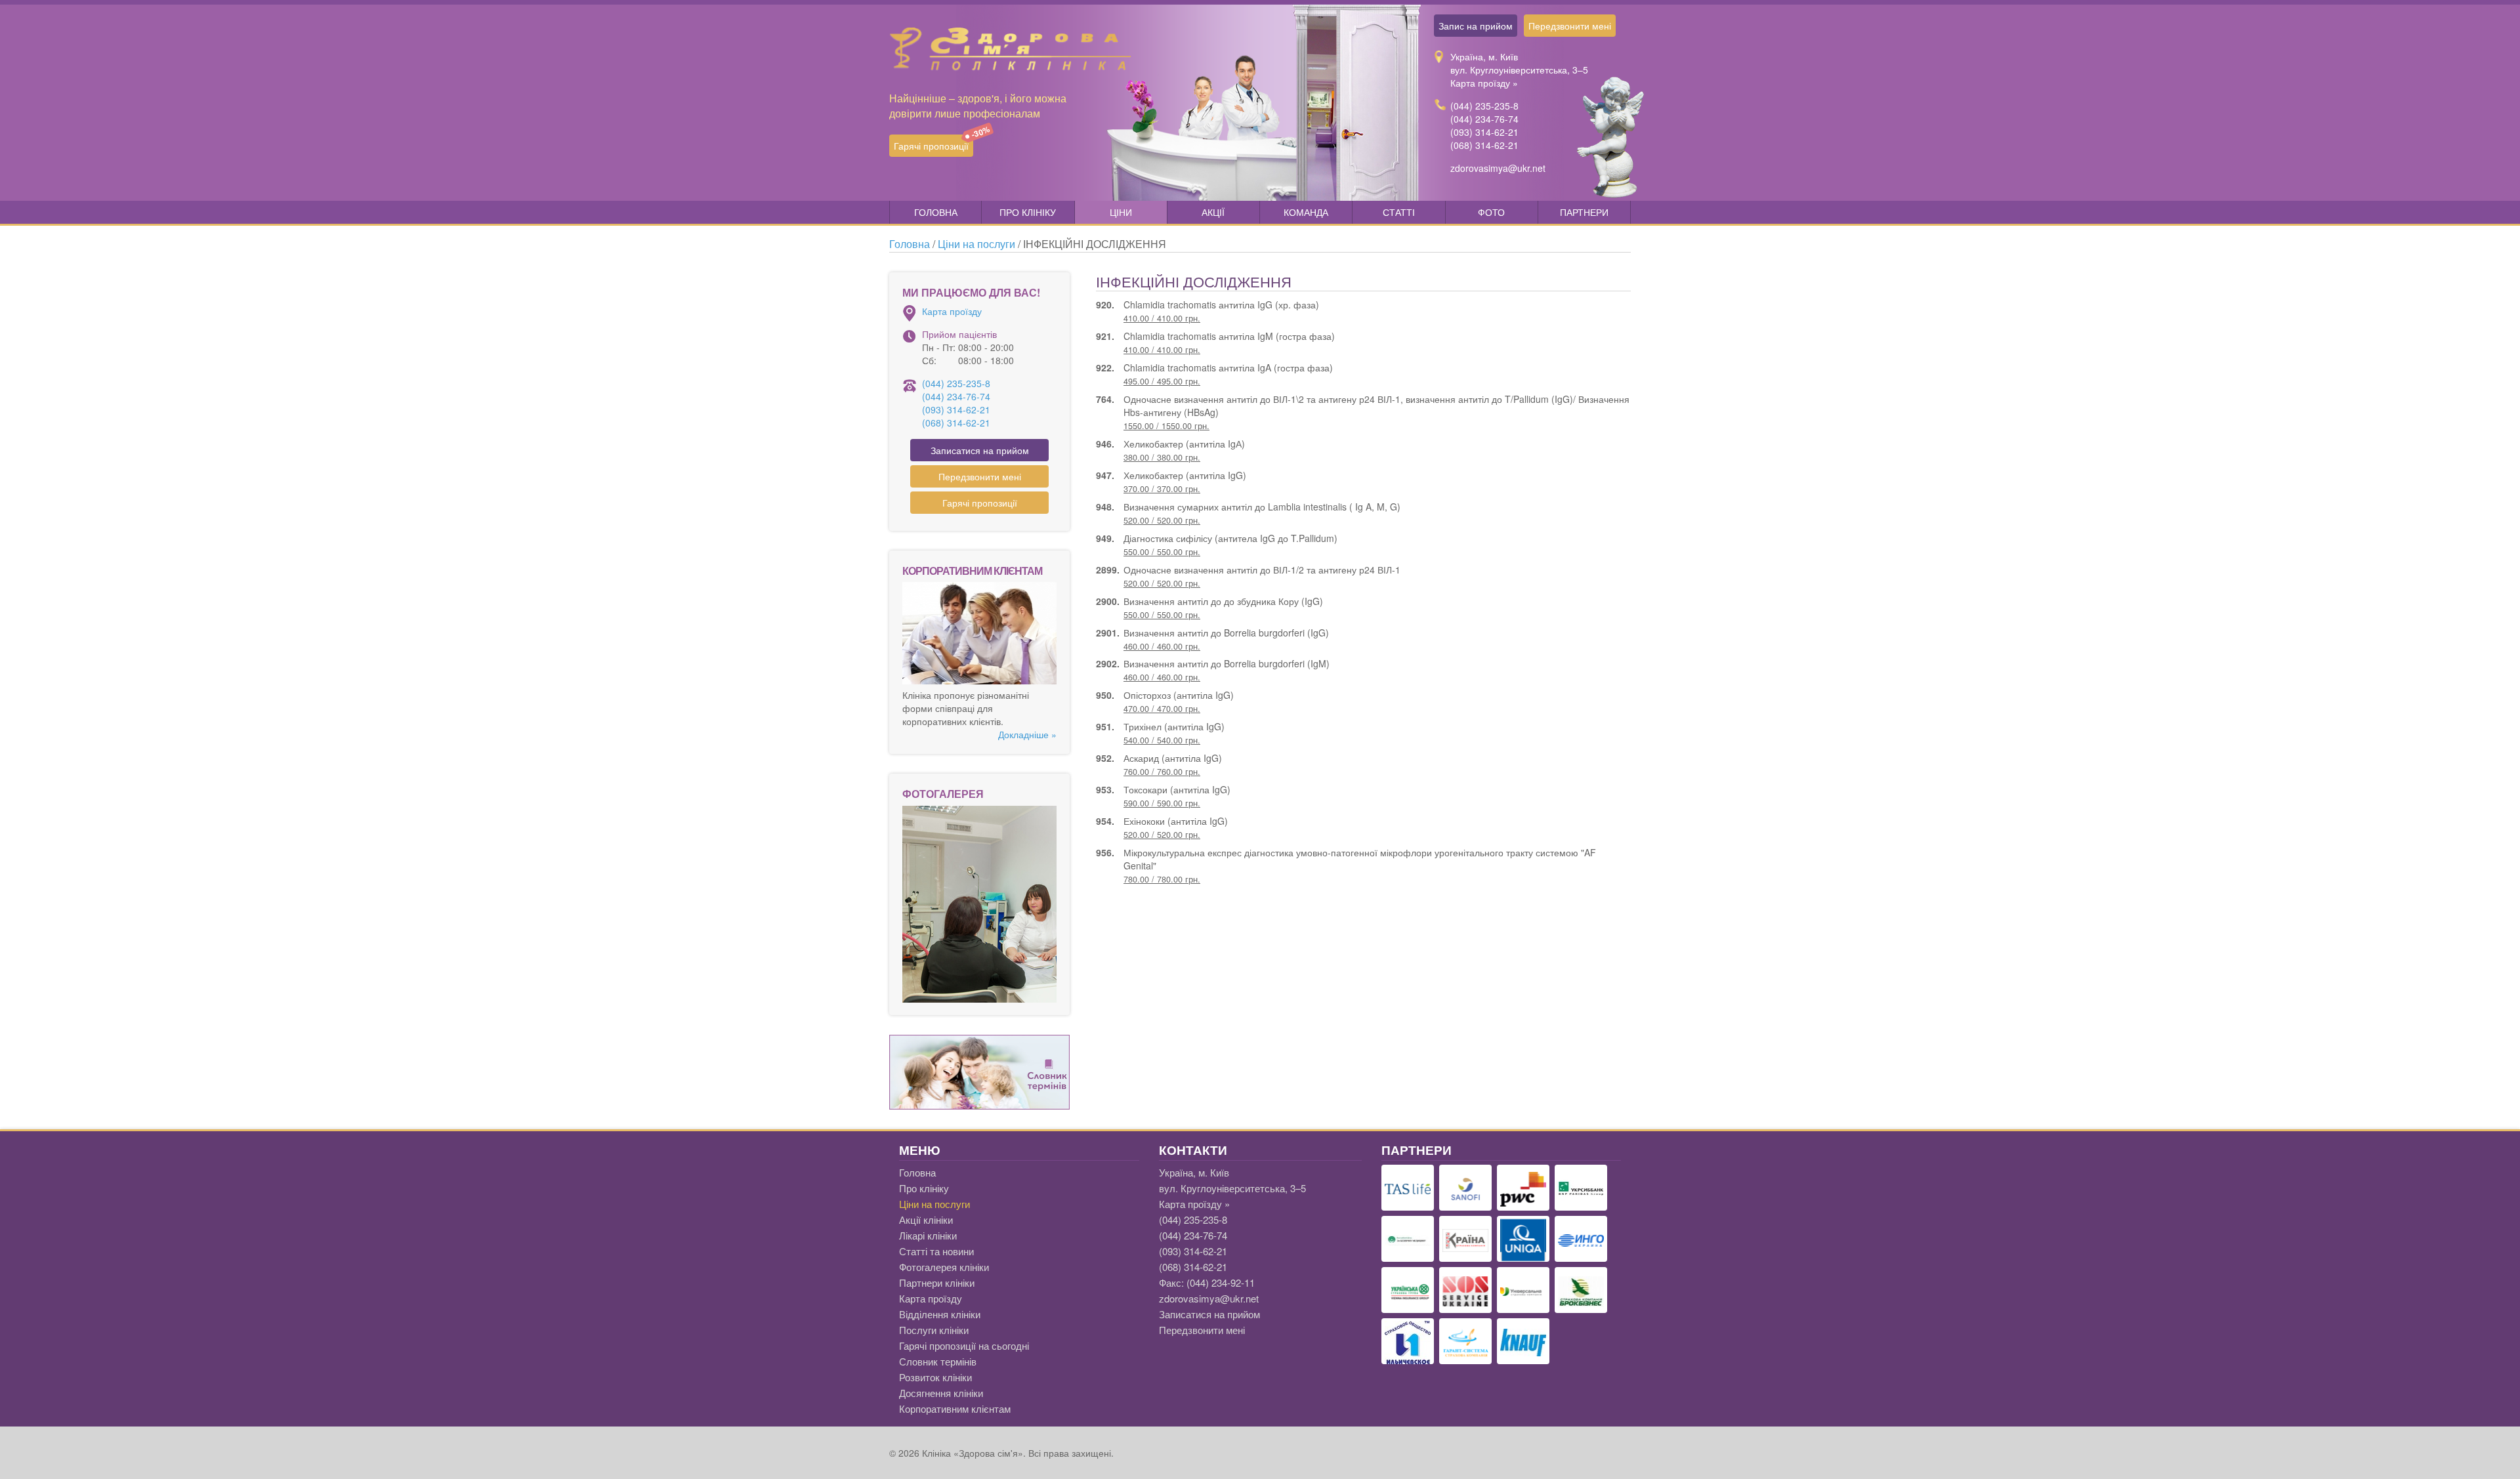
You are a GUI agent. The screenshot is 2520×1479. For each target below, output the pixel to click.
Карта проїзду (952, 311)
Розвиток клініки (935, 1377)
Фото (1491, 212)
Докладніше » (1027, 734)
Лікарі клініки (928, 1235)
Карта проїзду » (1484, 83)
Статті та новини (936, 1251)
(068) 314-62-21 (1484, 145)
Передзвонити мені (1570, 26)
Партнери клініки (937, 1282)
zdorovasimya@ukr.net (1498, 168)
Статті (1399, 212)
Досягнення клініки (941, 1393)
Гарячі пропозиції (934, 143)
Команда (1306, 212)
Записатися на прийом (980, 450)
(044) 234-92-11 (1221, 1282)
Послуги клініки (934, 1330)
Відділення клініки (940, 1314)
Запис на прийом (1476, 26)
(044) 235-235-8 (1484, 106)
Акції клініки (926, 1219)
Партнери (1584, 212)
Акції (1213, 212)
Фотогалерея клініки (944, 1267)
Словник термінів (938, 1361)
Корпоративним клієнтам (955, 1408)
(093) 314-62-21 (1484, 132)
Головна (936, 212)
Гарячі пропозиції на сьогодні (964, 1345)
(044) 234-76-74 (1484, 119)
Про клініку (1028, 212)
